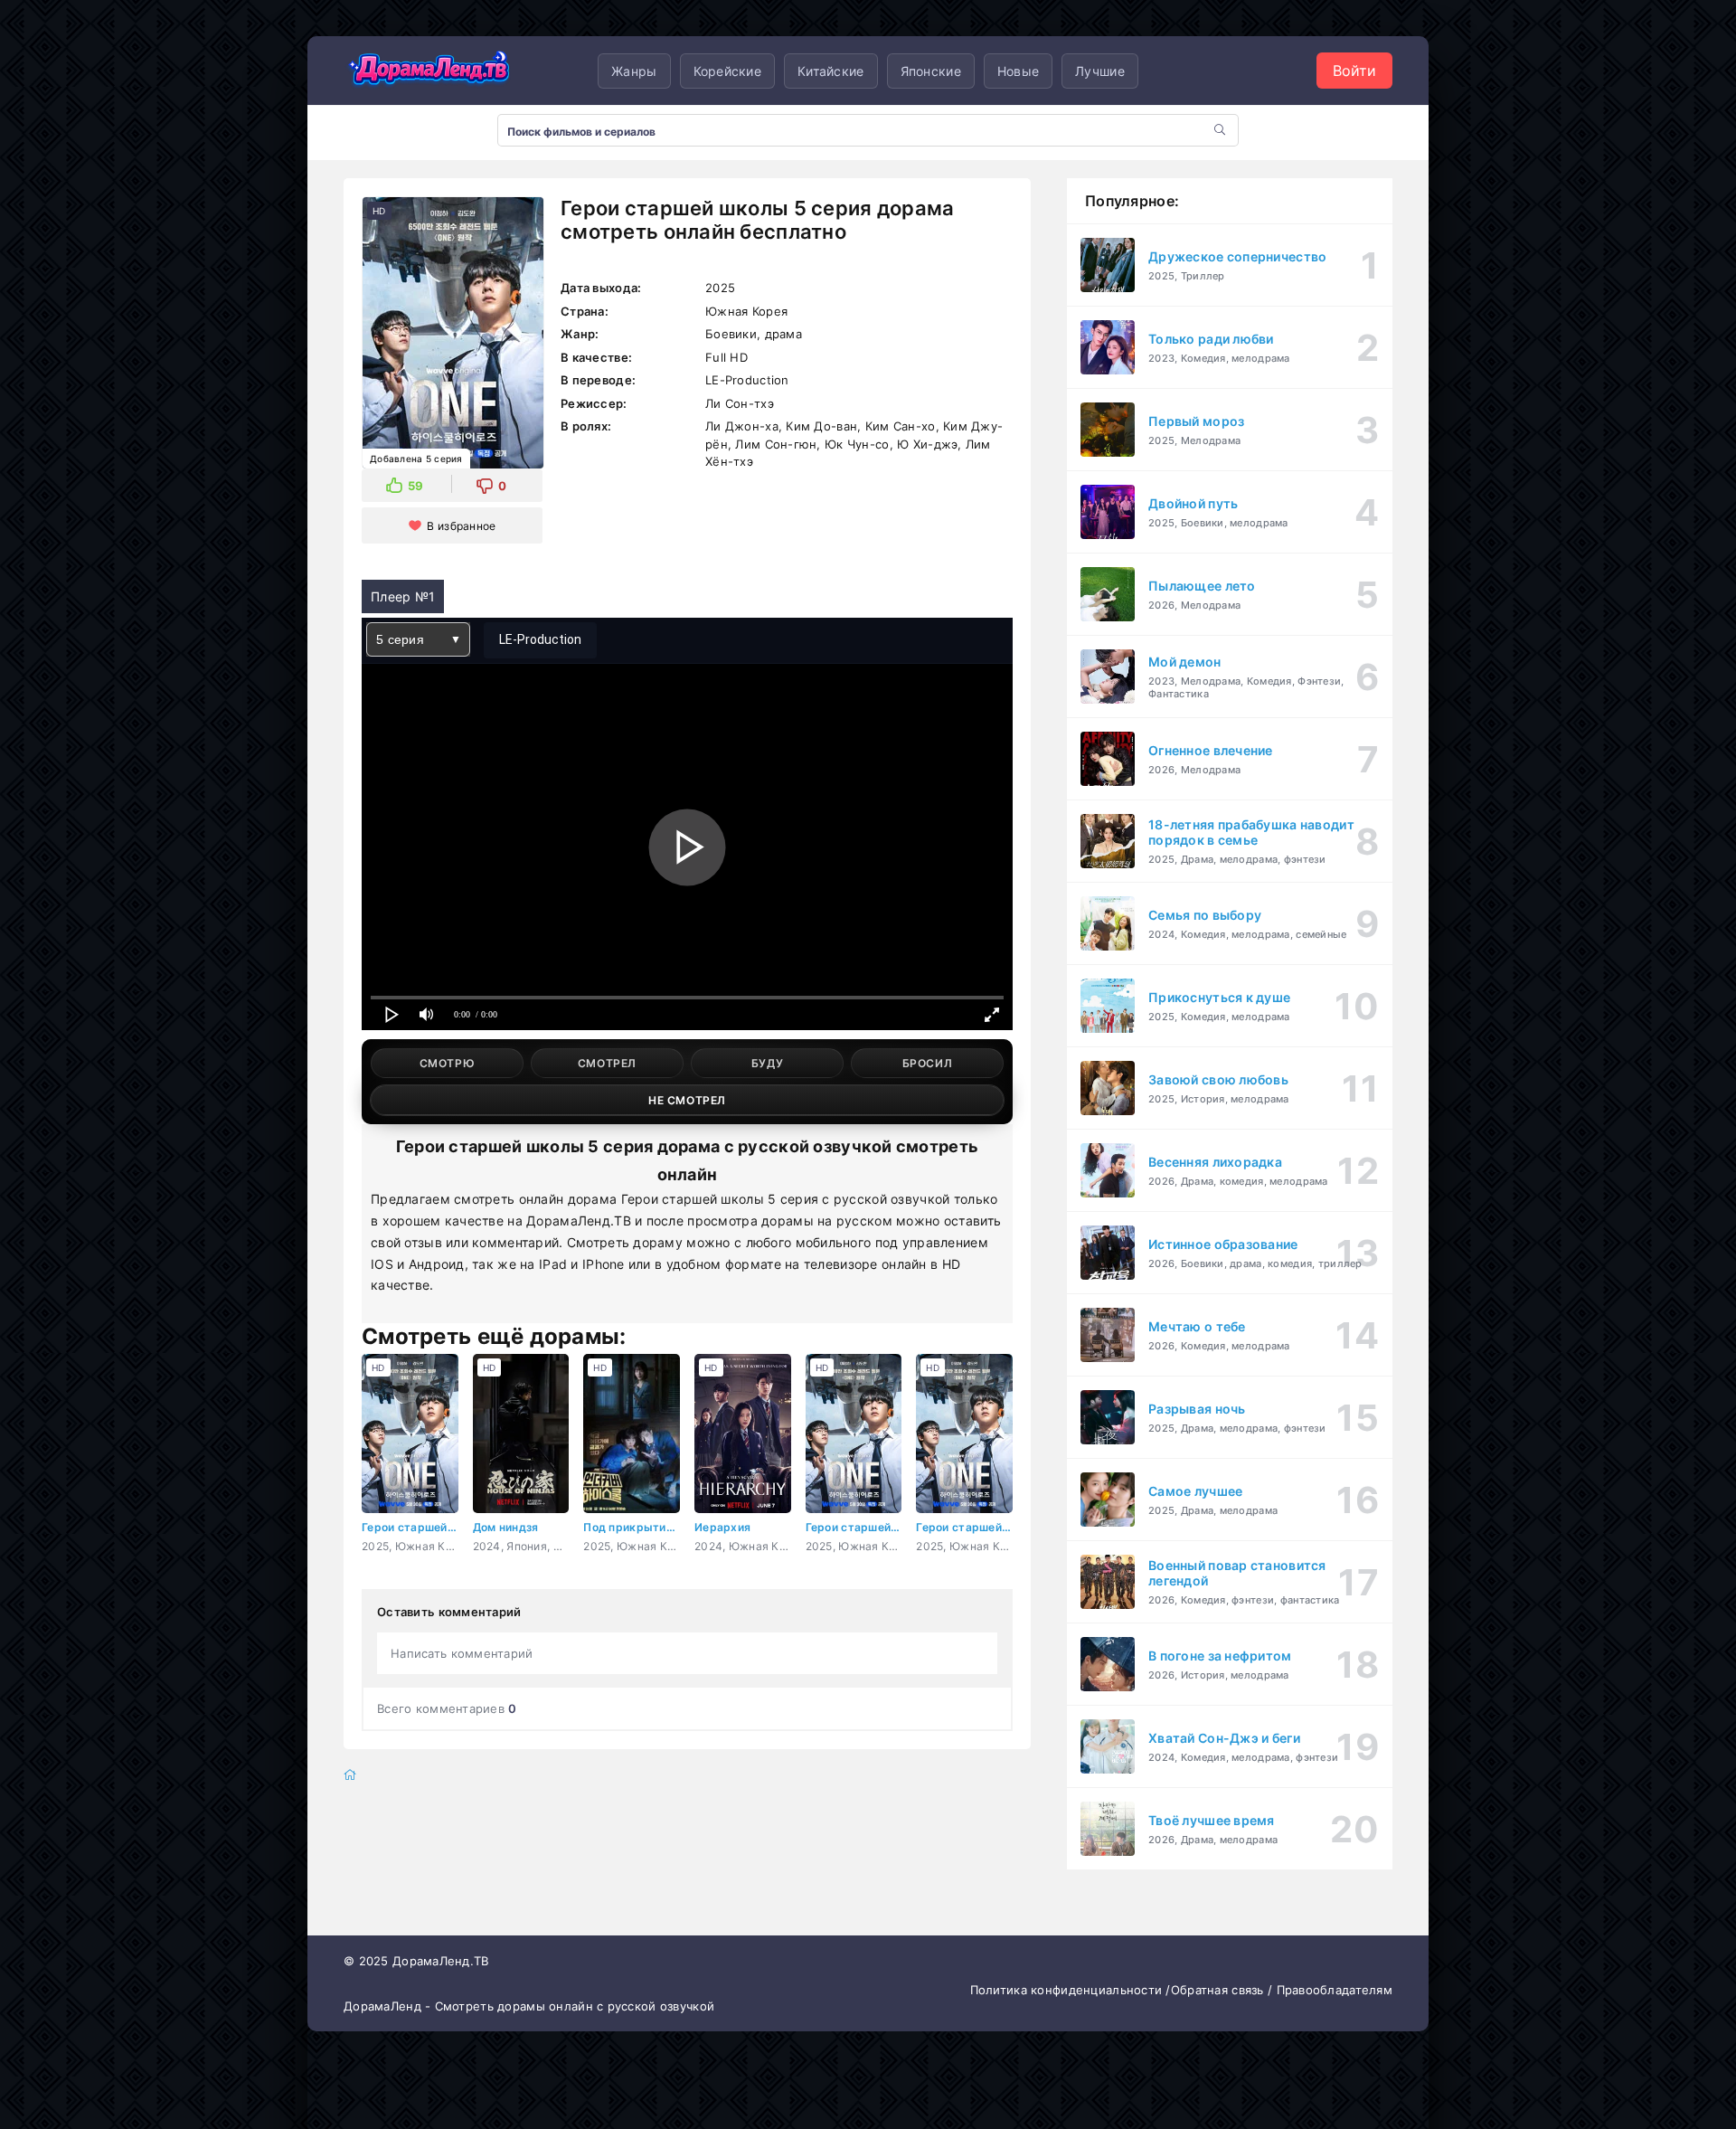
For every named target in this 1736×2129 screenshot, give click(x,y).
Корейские (728, 71)
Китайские (831, 71)
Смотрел (607, 1063)
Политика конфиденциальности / (1071, 1990)
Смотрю (448, 1063)
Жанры (634, 71)
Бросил (928, 1063)
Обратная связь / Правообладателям (1282, 1990)
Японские (931, 71)
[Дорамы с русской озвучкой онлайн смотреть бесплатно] (429, 71)
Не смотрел (687, 1100)
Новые (1018, 71)
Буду (767, 1063)
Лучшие (1100, 71)
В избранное (461, 526)
